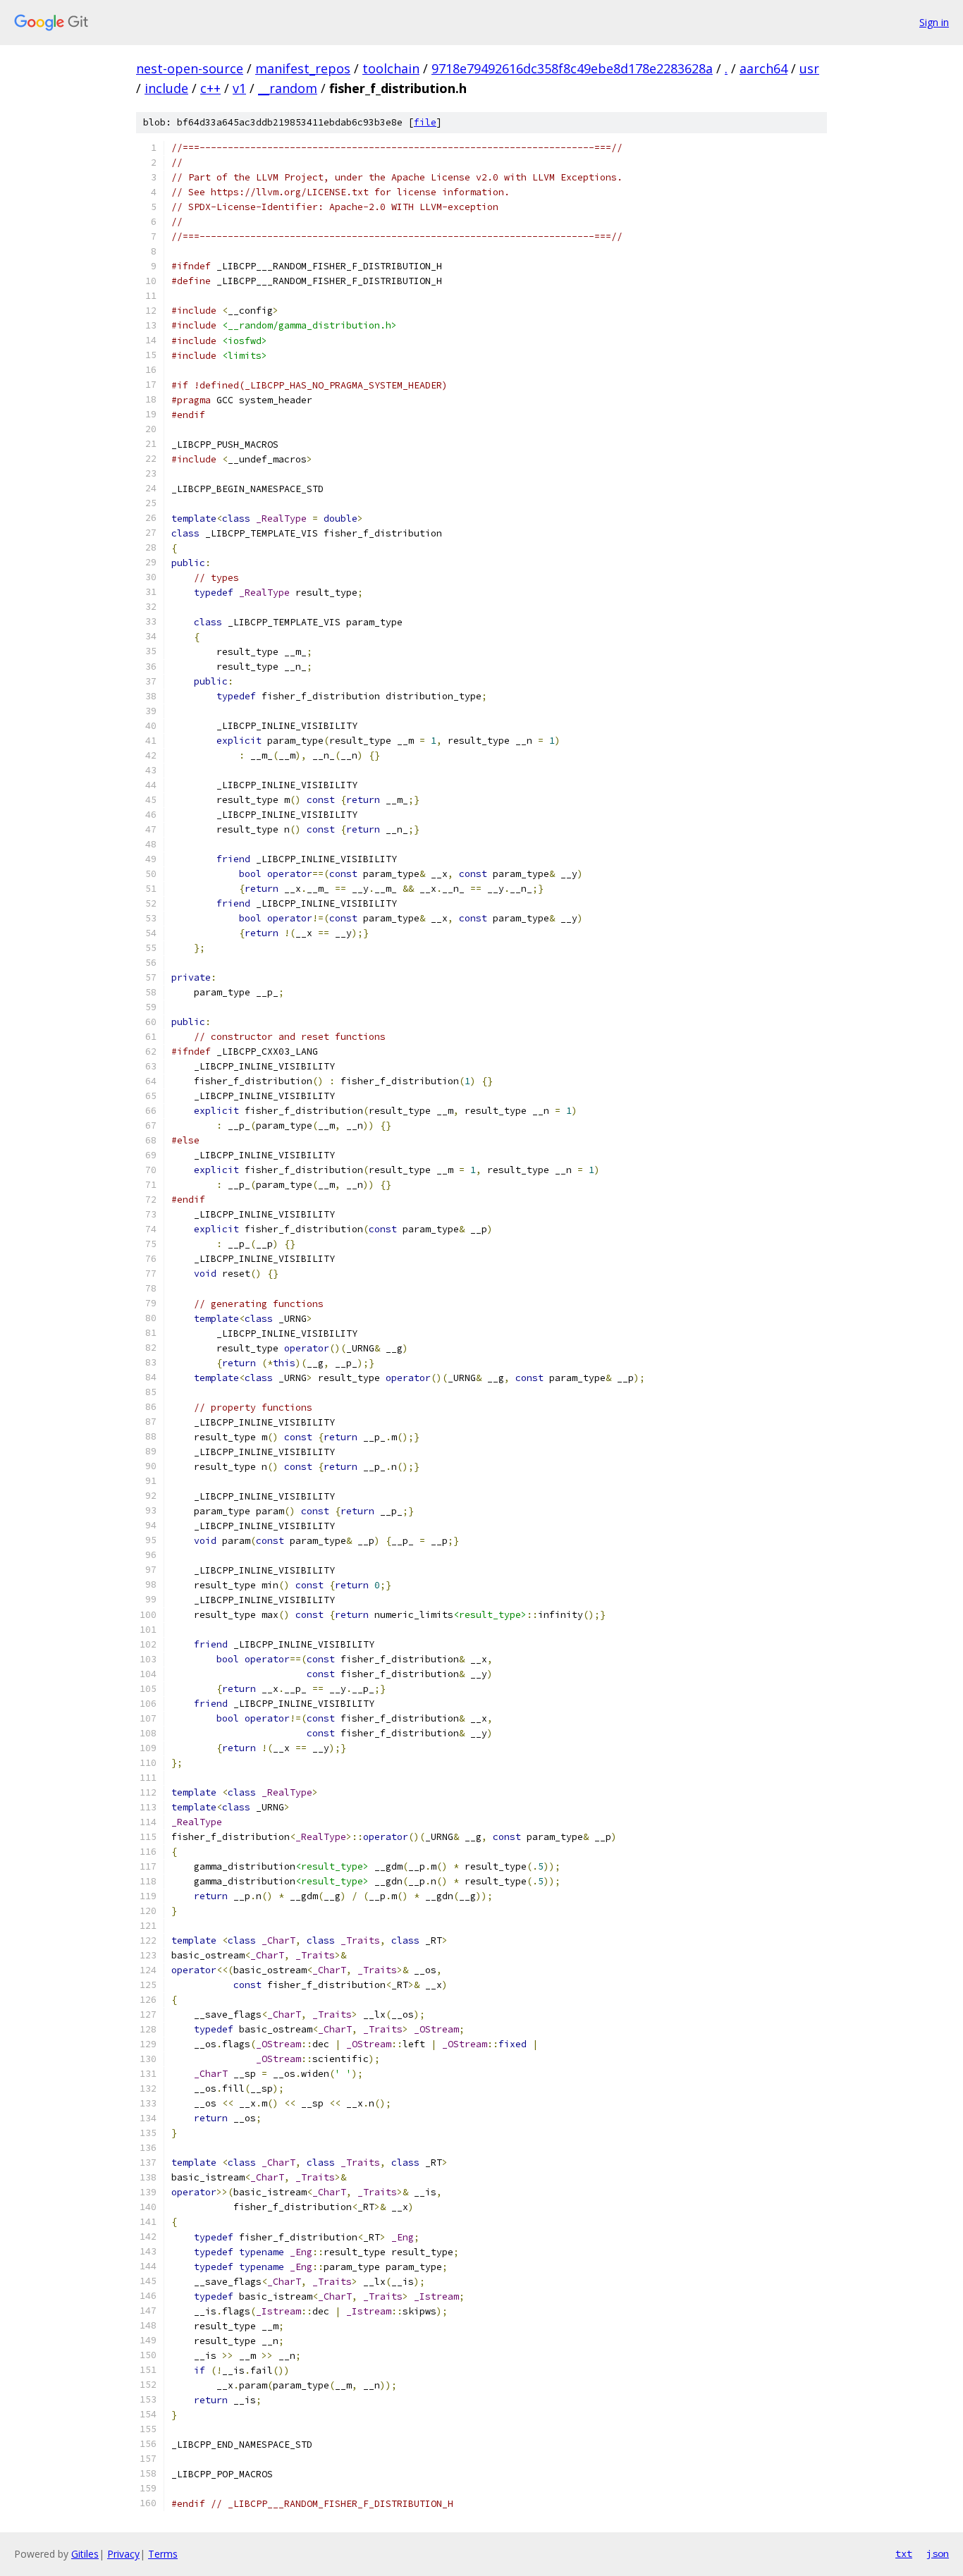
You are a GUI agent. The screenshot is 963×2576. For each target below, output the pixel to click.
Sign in (934, 22)
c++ (210, 88)
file (425, 122)
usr (809, 68)
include (166, 88)
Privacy (123, 2554)
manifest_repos (303, 68)
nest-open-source (190, 68)
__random (288, 88)
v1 (239, 88)
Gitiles (85, 2554)
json (938, 2553)
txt (904, 2553)
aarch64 (763, 68)
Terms (163, 2554)
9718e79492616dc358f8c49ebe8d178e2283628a (572, 68)
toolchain (391, 68)
